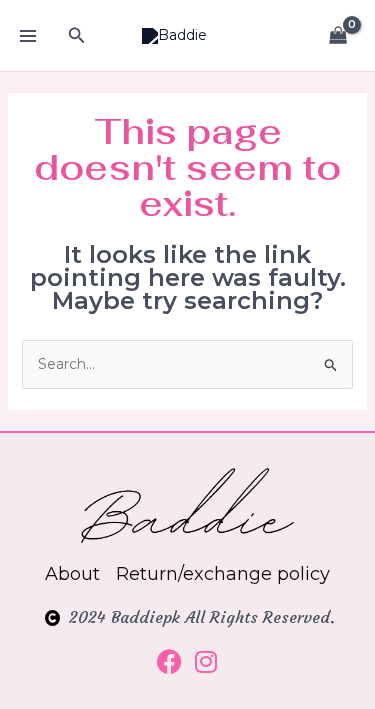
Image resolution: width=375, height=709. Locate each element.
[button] (77, 36)
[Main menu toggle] (28, 36)
